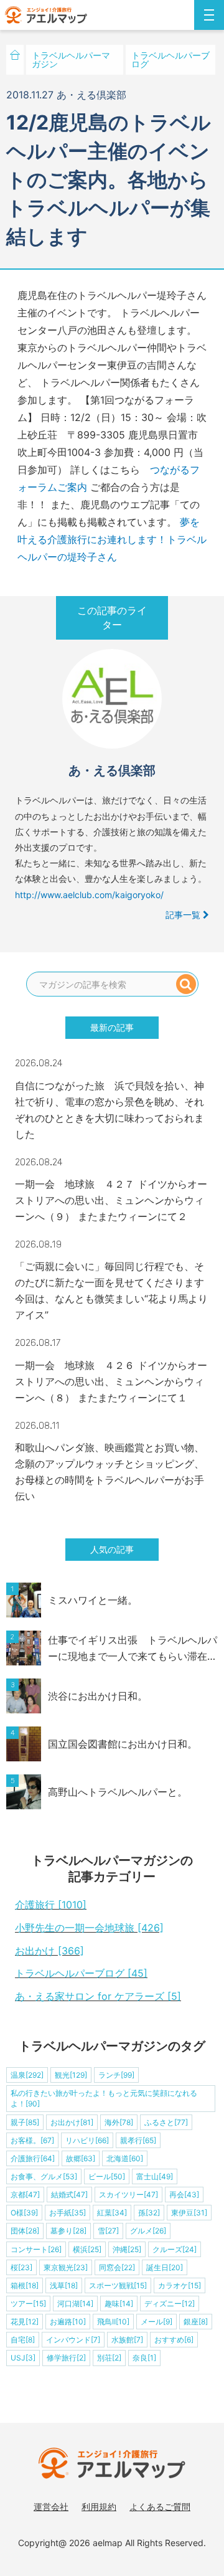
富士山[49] (155, 2176)
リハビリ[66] (87, 2140)
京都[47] (25, 2195)
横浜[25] (87, 2249)
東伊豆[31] (189, 2213)
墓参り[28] (68, 2231)
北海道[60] (125, 2158)
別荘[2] (109, 2358)
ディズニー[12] (170, 2304)
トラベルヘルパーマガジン (71, 59)
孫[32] (149, 2213)
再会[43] (184, 2195)
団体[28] (25, 2231)
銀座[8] (196, 2322)
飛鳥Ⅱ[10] (113, 2322)
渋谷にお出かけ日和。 (98, 1696)
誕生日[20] (165, 2267)
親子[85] (25, 2122)
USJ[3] (23, 2358)
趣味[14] (119, 2304)
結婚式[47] (69, 2195)
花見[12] (25, 2322)
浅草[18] (64, 2285)
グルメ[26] (148, 2231)
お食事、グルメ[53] (44, 2176)
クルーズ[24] (175, 2249)
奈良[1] (144, 2358)
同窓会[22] (117, 2267)
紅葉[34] (112, 2213)
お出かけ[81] (72, 2122)
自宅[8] (23, 2340)
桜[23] (21, 2267)
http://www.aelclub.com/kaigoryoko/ (89, 895)
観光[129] (71, 2075)
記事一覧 (184, 915)
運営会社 (51, 2507)
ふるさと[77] (166, 2122)
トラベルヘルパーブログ (170, 59)
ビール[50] (107, 2176)
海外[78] (119, 2122)
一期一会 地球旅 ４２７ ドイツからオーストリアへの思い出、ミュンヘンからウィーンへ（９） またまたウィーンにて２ (111, 1200)
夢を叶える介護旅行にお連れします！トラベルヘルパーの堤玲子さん (112, 539)
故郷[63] (81, 2158)
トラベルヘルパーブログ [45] (81, 1973)
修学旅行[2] (66, 2358)
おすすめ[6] (174, 2340)
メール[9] (156, 2322)
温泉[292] (27, 2075)
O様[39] (24, 2213)
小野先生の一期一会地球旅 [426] (89, 1928)
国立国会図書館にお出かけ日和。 (123, 1744)
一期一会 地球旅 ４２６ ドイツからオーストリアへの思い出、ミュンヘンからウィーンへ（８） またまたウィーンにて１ (111, 1381)
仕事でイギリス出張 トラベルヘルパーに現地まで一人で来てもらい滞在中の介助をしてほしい (133, 1649)
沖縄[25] (127, 2249)
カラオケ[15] (180, 2285)
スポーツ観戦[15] (118, 2285)
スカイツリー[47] (128, 2195)
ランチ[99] (116, 2075)
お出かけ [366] (49, 1951)
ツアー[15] (28, 2304)
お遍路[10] (68, 2322)
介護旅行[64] (33, 2158)
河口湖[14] (75, 2304)
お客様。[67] (32, 2140)
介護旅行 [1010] (51, 1905)
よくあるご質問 (160, 2507)
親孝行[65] (138, 2140)
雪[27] (108, 2231)
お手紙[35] (68, 2213)
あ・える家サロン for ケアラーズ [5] (98, 1996)
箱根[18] (25, 2285)
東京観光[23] (66, 2267)
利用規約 (99, 2507)
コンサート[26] (36, 2249)
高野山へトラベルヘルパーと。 (118, 1792)
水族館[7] (127, 2340)
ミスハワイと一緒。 (93, 1600)
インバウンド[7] (73, 2340)
